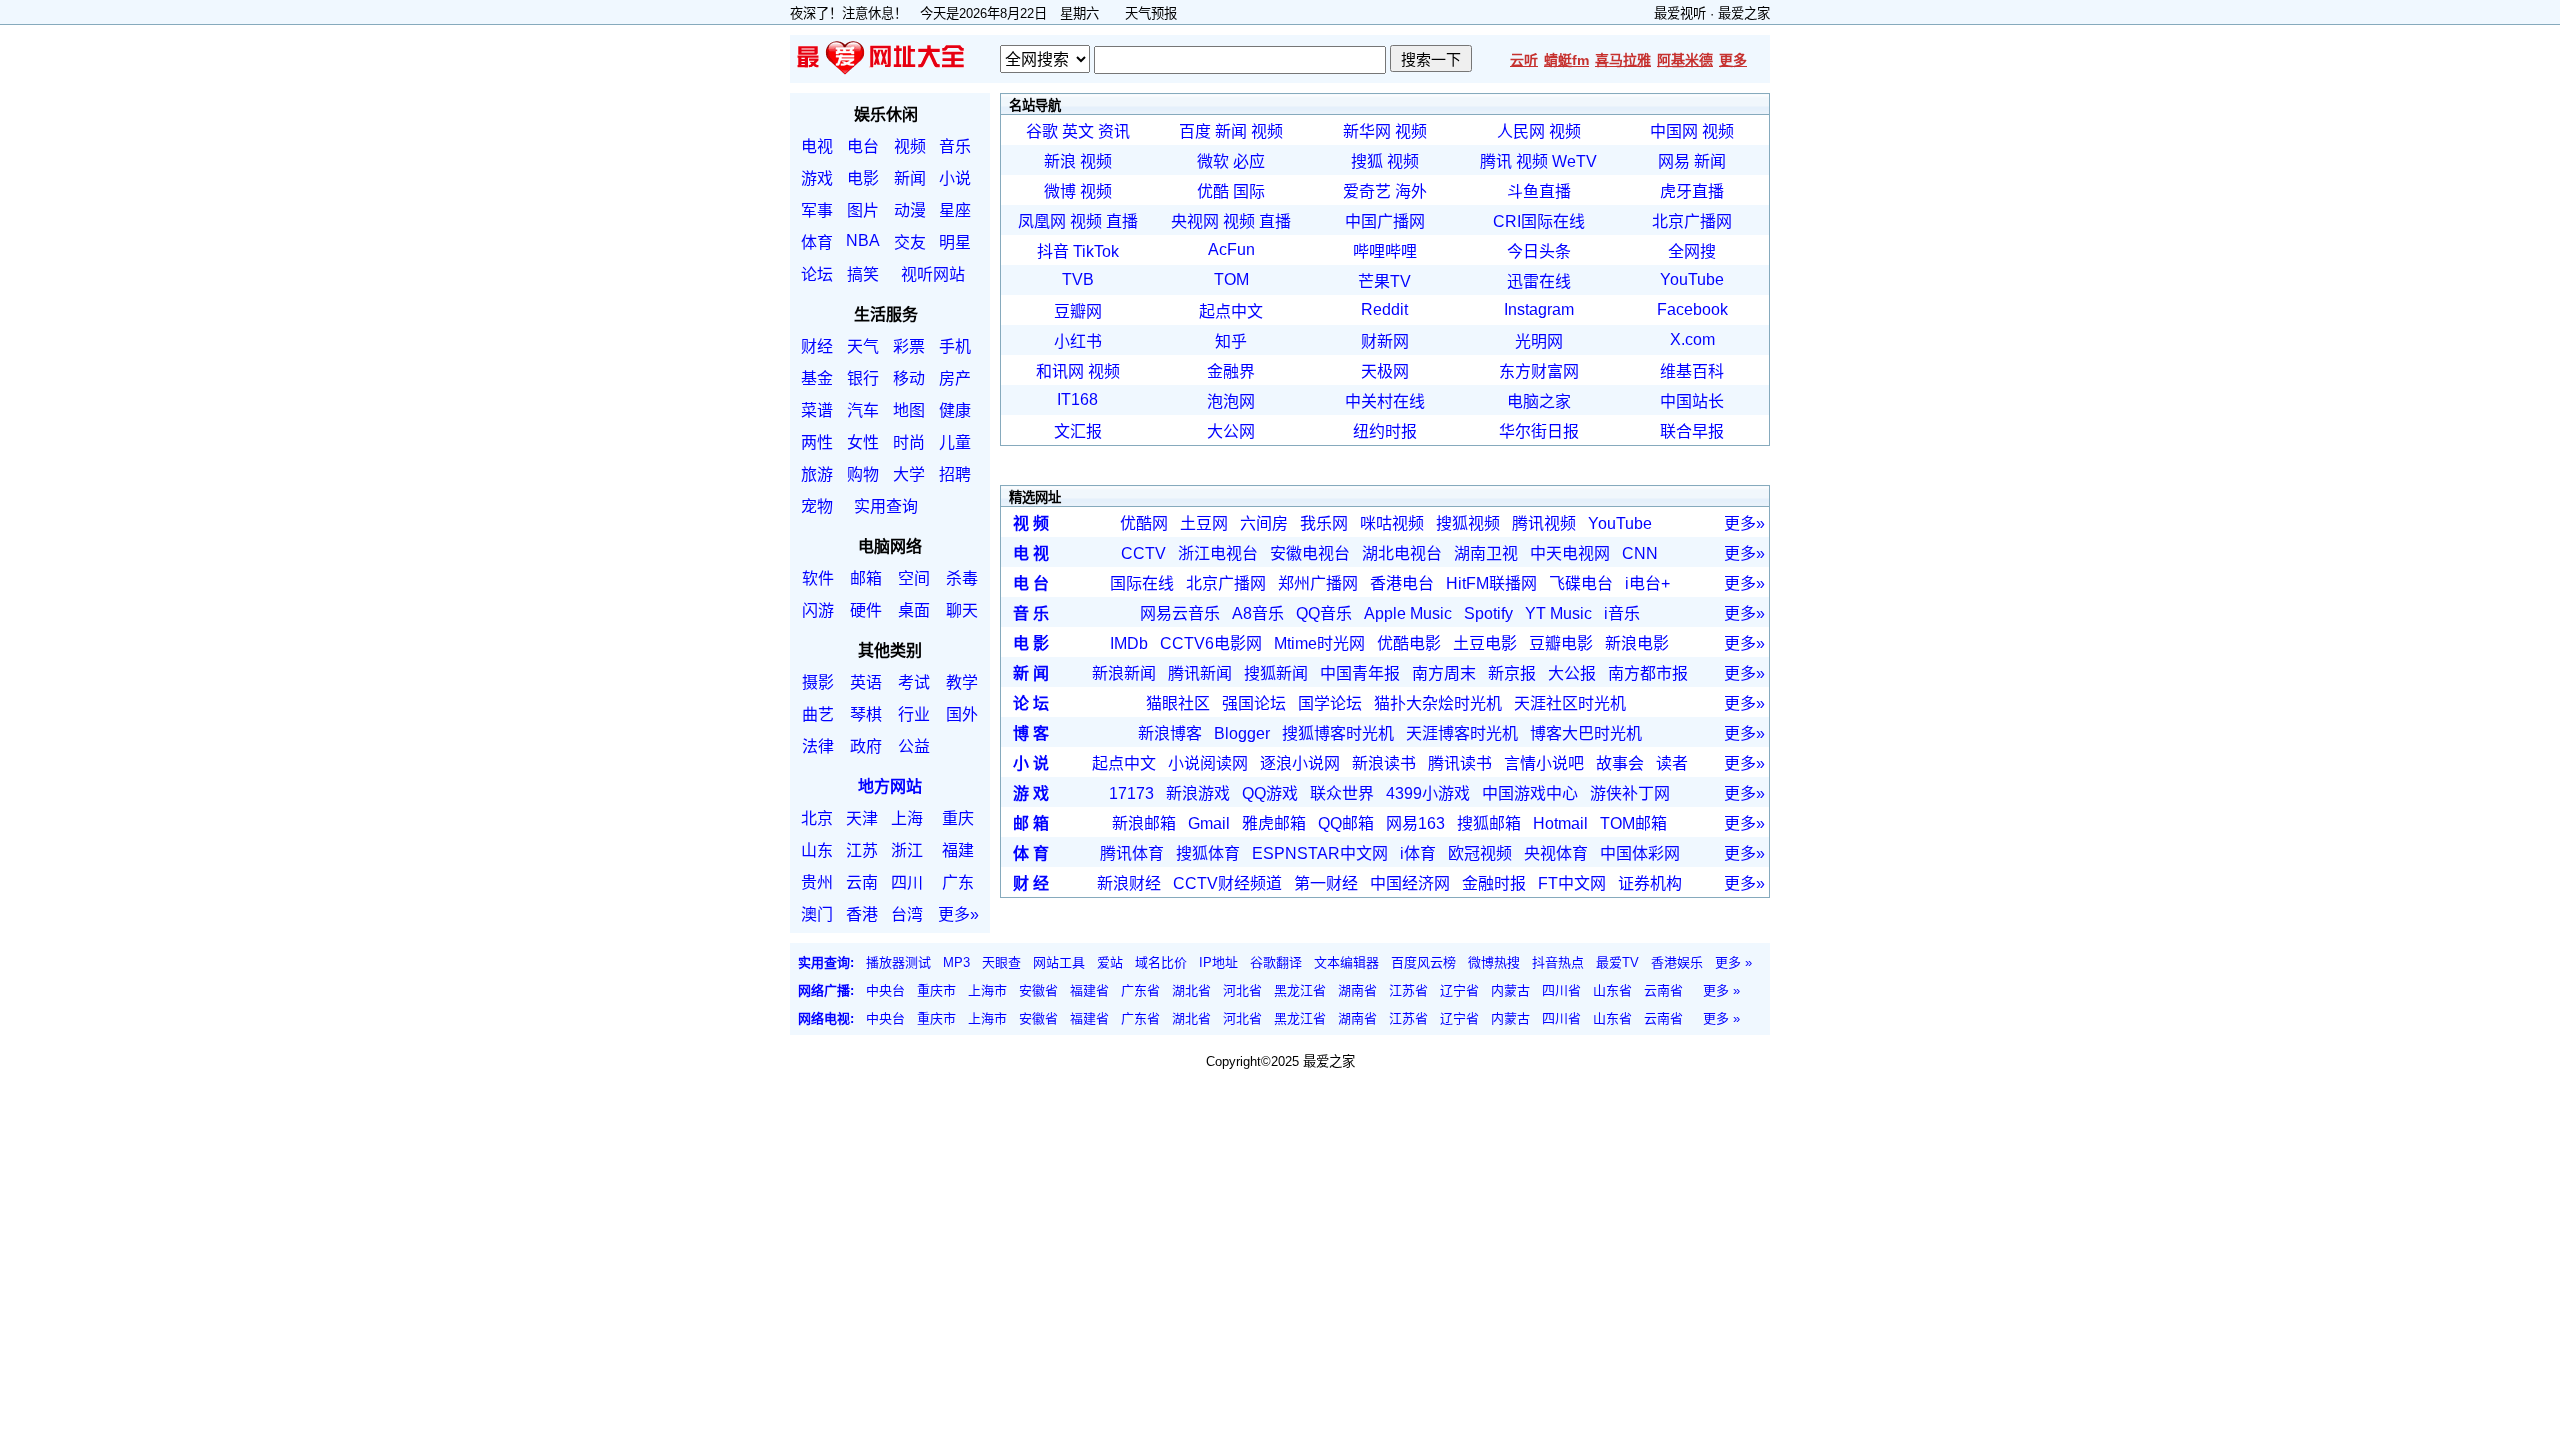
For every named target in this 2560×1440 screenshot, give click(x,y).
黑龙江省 (1300, 990)
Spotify (1488, 613)
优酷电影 (1409, 643)
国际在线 (1142, 583)
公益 (914, 746)
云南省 (1663, 990)
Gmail (1209, 823)
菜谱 (817, 410)
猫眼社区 (1178, 703)
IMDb (1129, 643)
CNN (1640, 553)
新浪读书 (1384, 763)
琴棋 (866, 714)
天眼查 (1001, 962)
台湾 (907, 914)
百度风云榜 (1423, 962)
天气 (863, 346)
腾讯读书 (1460, 763)
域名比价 (1161, 962)
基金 (817, 378)
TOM (1231, 279)
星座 (955, 210)
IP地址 (1218, 962)
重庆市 (936, 990)
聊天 (962, 610)
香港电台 (1402, 583)
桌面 (914, 610)
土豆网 (1204, 523)
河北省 (1242, 990)
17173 (1131, 793)
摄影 (818, 682)
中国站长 (1692, 401)
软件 (818, 578)
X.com (1692, 339)
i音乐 (1622, 613)
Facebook (1692, 309)
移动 (909, 378)
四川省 (1561, 990)
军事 (817, 210)
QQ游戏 (1270, 793)
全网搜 (1692, 251)
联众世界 (1342, 793)
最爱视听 (1680, 13)
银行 (863, 378)
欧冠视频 (1480, 853)
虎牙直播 (1692, 191)
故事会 (1620, 763)
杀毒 (962, 578)
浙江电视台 (1218, 553)
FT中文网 (1572, 883)
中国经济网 (1410, 883)
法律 (818, 746)
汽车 (863, 410)
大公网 (1231, 431)
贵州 (817, 882)
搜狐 (1367, 161)
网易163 (1415, 823)
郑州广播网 (1318, 583)
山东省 (1612, 990)
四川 (907, 882)
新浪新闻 (1124, 673)
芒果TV (1384, 281)
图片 (863, 210)
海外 (1411, 191)
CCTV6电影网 (1211, 643)
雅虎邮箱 (1274, 823)
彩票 (909, 346)
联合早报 (1692, 431)
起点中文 (1231, 311)
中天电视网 (1570, 553)
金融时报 (1494, 883)
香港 (862, 914)
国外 (962, 714)
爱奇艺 (1367, 191)
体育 (817, 242)
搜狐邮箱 (1489, 823)
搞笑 (863, 274)
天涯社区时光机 (1570, 703)
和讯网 (1060, 371)
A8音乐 (1258, 613)
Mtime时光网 (1319, 643)
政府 (866, 746)
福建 (958, 850)
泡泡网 (1231, 401)
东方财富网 (1539, 371)
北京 (817, 818)
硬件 (866, 610)
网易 (1674, 161)
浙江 (907, 850)
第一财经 (1326, 883)
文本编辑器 (1346, 962)
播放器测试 (898, 962)
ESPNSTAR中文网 (1320, 853)
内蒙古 (1510, 990)
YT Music (1558, 613)
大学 (909, 474)
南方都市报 (1648, 673)
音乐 (955, 146)
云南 (862, 882)
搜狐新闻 (1276, 673)
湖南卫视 (1486, 553)
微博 (1060, 191)
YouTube (1692, 279)
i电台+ (1647, 583)
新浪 (1060, 161)
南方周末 (1444, 673)
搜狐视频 (1468, 523)
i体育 (1418, 853)
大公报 (1572, 673)
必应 (1249, 161)
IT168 (1077, 399)
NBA (863, 240)
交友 (910, 242)
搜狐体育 (1208, 853)
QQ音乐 (1324, 613)
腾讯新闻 (1200, 673)
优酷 (1213, 191)
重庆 (958, 818)
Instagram (1539, 309)
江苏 (862, 850)
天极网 (1385, 371)
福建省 (1089, 990)
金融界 (1231, 371)
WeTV (1574, 161)
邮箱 (866, 578)
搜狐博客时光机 (1338, 733)
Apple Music (1408, 613)
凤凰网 (1042, 221)
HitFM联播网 (1491, 583)
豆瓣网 (1078, 311)
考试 (914, 682)
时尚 (909, 442)
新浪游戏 (1198, 793)
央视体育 (1556, 853)
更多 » (1733, 962)
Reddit (1384, 309)
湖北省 (1191, 990)
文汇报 (1078, 431)
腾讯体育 (1132, 853)
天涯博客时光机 (1462, 733)
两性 (817, 442)
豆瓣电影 (1561, 643)
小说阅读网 (1208, 763)
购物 (863, 474)
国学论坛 (1330, 703)
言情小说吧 (1544, 763)
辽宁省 (1459, 990)
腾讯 (1496, 161)
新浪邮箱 (1144, 823)
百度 (1195, 131)
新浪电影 (1637, 643)
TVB (1078, 279)
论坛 (817, 274)
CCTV (1143, 553)
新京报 (1512, 673)
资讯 (1114, 131)
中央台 (885, 990)
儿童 (955, 442)
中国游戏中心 (1530, 793)
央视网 (1195, 221)
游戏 (817, 178)
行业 (914, 714)
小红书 (1078, 341)
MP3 (956, 962)
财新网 (1385, 341)
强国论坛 (1254, 703)
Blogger (1242, 733)
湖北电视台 (1402, 553)
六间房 (1264, 523)
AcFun (1231, 249)
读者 (1672, 763)
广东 (958, 882)
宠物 (817, 506)
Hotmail (1560, 823)
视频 (910, 146)
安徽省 (1038, 990)
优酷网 (1144, 523)
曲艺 (818, 714)
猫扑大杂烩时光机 (1438, 703)
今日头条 (1539, 251)
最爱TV (1617, 962)
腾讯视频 (1544, 523)
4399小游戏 (1428, 793)
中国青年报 (1360, 673)
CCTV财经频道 (1227, 883)
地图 (909, 410)
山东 (817, 850)
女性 (863, 442)
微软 (1213, 161)
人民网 (1521, 131)
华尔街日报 (1539, 431)
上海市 (987, 990)
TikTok (1096, 251)
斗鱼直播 (1539, 191)
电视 (817, 146)
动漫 (910, 210)
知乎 (1231, 341)
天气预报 (1151, 13)
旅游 (817, 474)
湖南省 (1357, 990)
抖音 (1053, 251)
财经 (817, 346)
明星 (955, 242)
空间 (914, 578)
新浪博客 (1170, 733)
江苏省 (1408, 990)
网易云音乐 (1180, 613)
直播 (1122, 221)
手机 (955, 346)
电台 (863, 146)
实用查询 (886, 506)
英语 (866, 682)
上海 (907, 818)
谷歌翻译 (1276, 962)
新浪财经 (1129, 883)
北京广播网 (1692, 221)
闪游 (818, 610)
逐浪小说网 (1300, 763)
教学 (962, 682)
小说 (955, 178)
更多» (958, 914)
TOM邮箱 (1633, 823)
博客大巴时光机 (1586, 733)
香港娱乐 (1677, 962)
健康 (955, 410)
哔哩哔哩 (1385, 251)
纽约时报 (1385, 431)
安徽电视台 (1310, 553)
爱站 (1110, 962)
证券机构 (1650, 883)
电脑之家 (1539, 401)
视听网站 (933, 274)
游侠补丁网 (1630, 793)
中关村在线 (1385, 401)
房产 (955, 378)
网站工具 (1059, 962)
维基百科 (1692, 371)
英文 (1078, 131)
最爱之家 (1744, 13)
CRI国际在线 (1539, 221)
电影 (863, 178)
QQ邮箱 (1346, 823)
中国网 (1674, 131)
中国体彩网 (1640, 853)
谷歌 (1042, 131)
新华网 (1367, 131)
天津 (862, 818)
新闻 (910, 178)
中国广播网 (1385, 221)
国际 (1249, 191)
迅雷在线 (1539, 281)
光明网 (1539, 341)
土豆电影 (1485, 643)
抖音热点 (1558, 962)
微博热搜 (1494, 962)
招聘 (955, 474)
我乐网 (1324, 523)
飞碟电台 (1581, 583)
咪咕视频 (1392, 523)
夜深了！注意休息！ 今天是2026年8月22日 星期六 (951, 13)
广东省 (1140, 990)
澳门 (817, 914)
